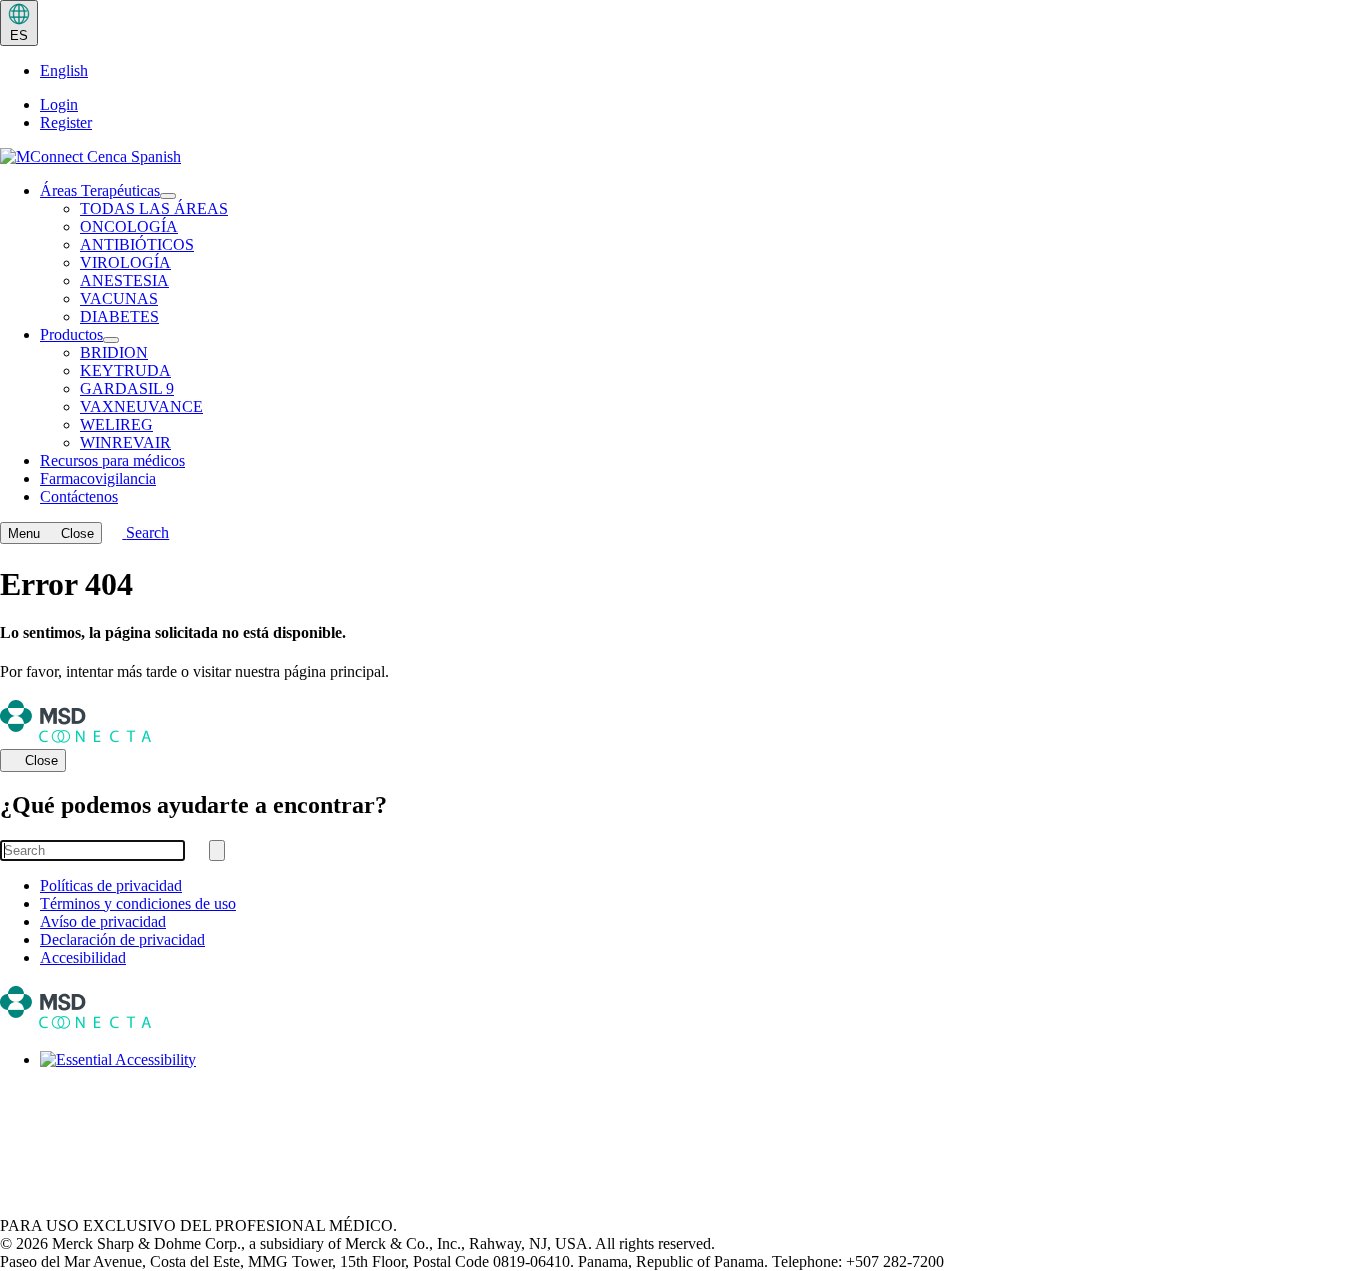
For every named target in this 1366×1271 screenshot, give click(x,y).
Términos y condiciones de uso (138, 903)
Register (66, 122)
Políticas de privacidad (111, 885)
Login (59, 104)
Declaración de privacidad (122, 939)
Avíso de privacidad (103, 921)
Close (41, 761)
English (64, 70)
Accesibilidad (83, 957)
